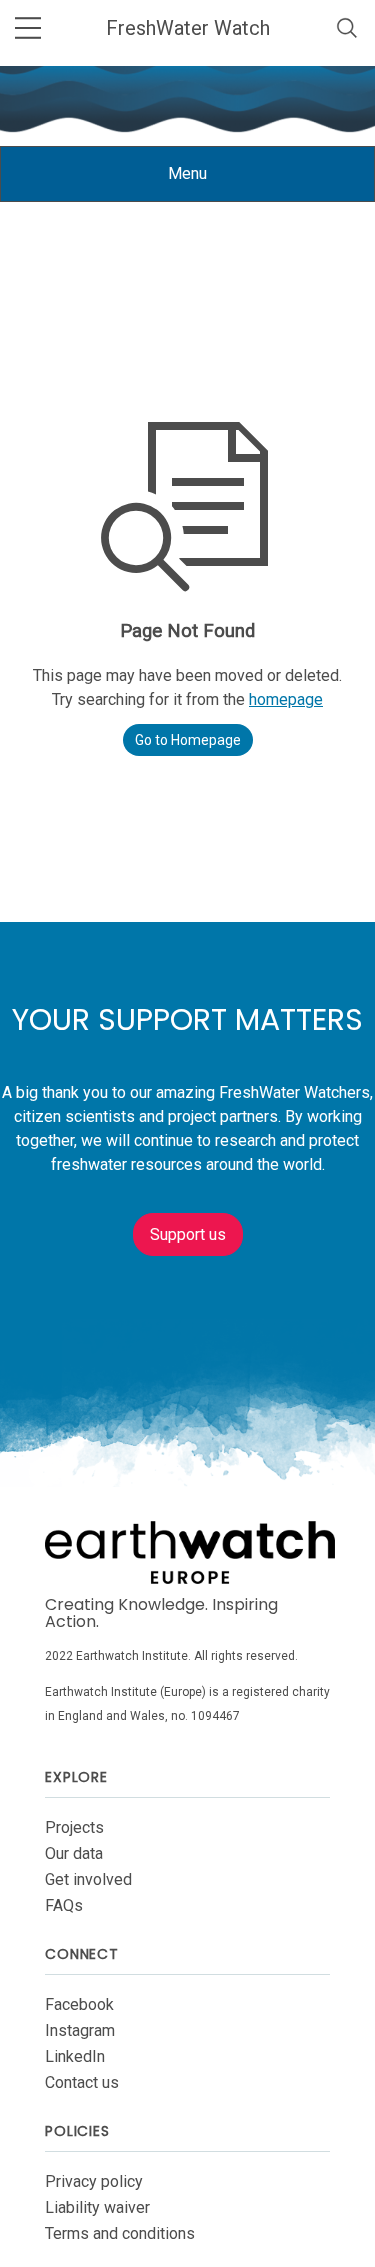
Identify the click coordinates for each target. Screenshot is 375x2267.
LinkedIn (75, 2056)
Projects (74, 1827)
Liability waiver (97, 2207)
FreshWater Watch (188, 28)
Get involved (88, 1879)
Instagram (80, 2030)
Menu (202, 182)
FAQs (64, 1905)
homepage (286, 699)
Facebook (79, 2004)
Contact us (82, 2082)
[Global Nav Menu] (28, 28)
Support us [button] (188, 1234)
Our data (74, 1853)
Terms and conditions (120, 2233)
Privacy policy (94, 2181)
